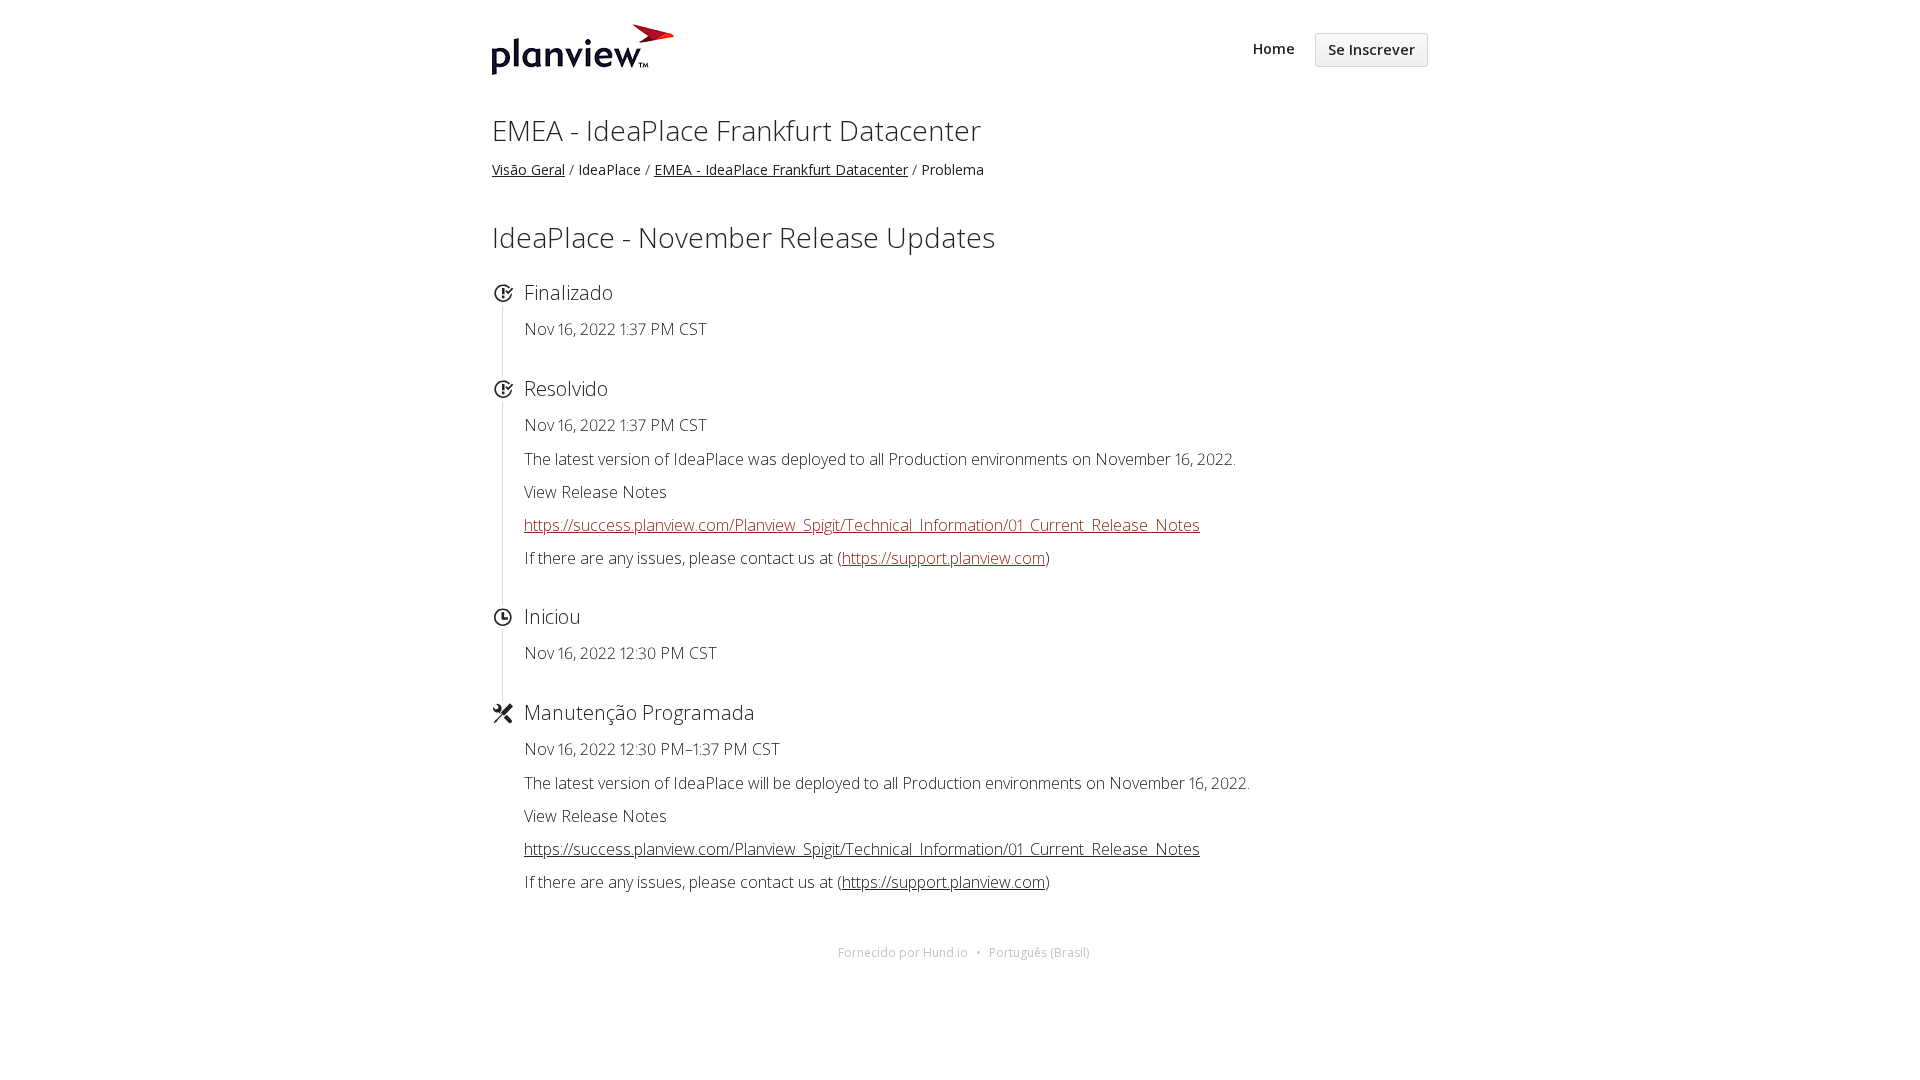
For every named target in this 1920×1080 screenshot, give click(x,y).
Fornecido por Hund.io (903, 952)
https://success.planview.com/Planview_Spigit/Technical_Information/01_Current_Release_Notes (862, 525)
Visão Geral (528, 169)
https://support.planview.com (943, 558)
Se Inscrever (1371, 49)
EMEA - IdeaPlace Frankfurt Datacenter (736, 130)
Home (1274, 48)
